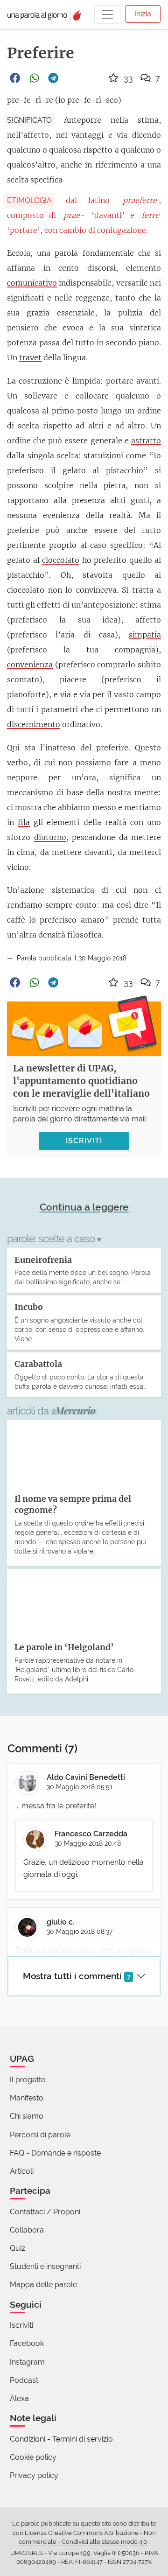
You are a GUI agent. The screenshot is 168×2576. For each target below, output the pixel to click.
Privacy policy (34, 2475)
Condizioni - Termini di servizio (61, 2439)
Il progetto (28, 2080)
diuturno (50, 837)
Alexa (19, 2398)
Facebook (27, 2343)
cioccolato (61, 560)
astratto (146, 441)
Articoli (22, 2171)
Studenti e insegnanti (45, 2266)
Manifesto (27, 2098)
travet (30, 357)
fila (24, 822)
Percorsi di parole (40, 2135)
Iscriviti (21, 2325)
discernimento (34, 724)
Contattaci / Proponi (45, 2212)
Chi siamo (27, 2116)
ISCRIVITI (84, 1141)
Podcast (24, 2380)
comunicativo (32, 283)
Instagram (27, 2362)
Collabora (27, 2230)
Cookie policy (33, 2457)
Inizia (143, 14)
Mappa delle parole (43, 2285)
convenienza (30, 665)
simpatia (145, 635)
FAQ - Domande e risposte (55, 2153)
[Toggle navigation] (107, 14)
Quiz (17, 2248)
